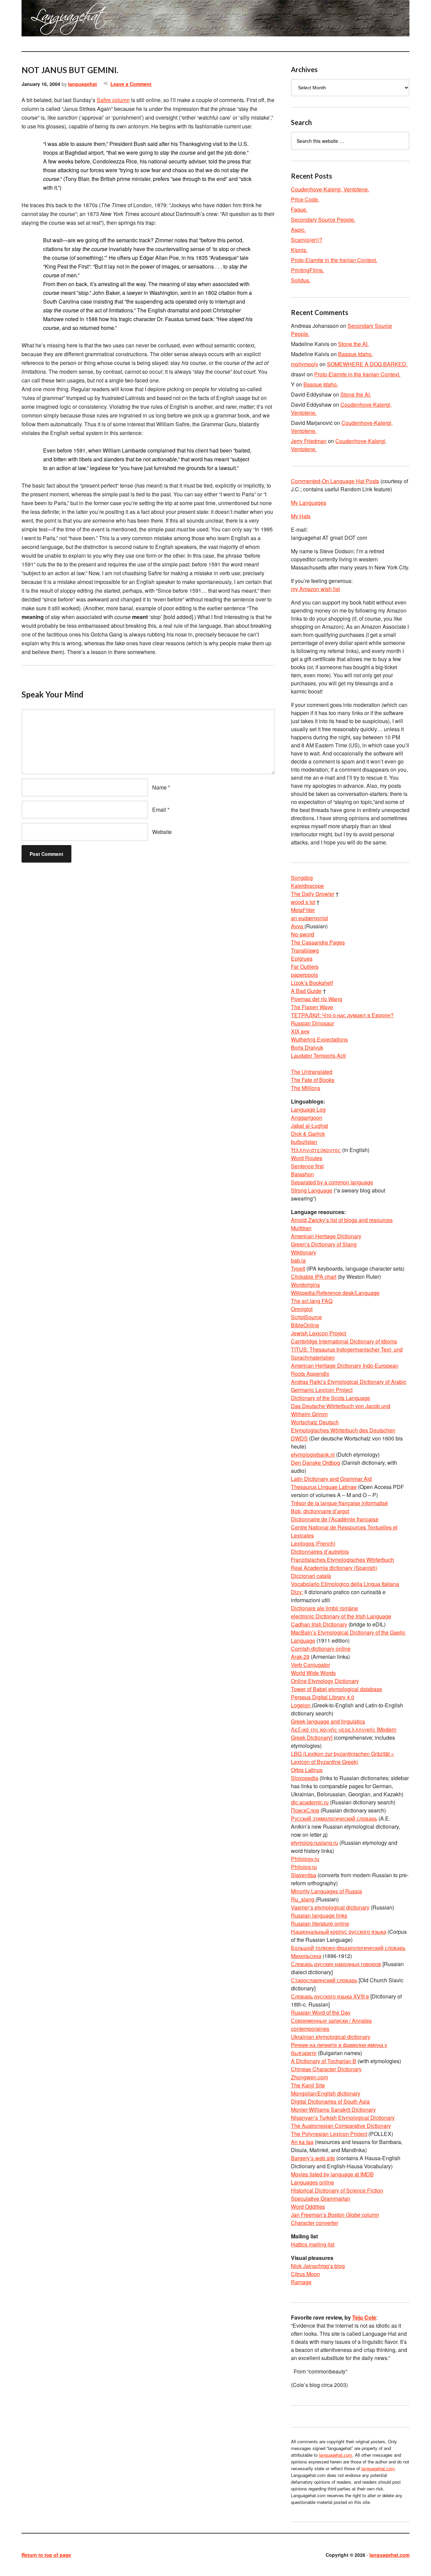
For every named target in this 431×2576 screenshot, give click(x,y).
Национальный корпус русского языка (339, 1932)
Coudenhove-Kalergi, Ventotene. (330, 189)
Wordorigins (305, 1285)
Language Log (308, 1109)
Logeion (301, 1705)
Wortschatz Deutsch (315, 1422)
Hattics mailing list (313, 2244)
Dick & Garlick (308, 1134)
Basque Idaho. (355, 354)
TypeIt (298, 1268)
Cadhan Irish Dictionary (319, 1624)
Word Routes (307, 1158)
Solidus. (301, 280)
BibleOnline (305, 1325)
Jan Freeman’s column (335, 2215)
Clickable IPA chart (314, 1277)
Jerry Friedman (309, 441)
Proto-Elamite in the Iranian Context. (334, 260)
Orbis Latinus (307, 1770)
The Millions (306, 1088)
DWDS (299, 1438)
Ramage (301, 2282)
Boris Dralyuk (307, 1047)
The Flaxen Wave (312, 1007)
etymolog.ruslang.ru (314, 1843)
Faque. (299, 209)
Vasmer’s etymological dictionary (330, 1907)
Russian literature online (320, 1923)
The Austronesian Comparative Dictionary (341, 2126)
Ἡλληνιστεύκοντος (316, 1150)
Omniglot (302, 1309)
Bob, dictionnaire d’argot (320, 1511)
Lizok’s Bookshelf (312, 983)
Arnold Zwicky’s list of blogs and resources (342, 1220)
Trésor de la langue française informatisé (339, 1503)
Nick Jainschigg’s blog (318, 2266)
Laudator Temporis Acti (318, 1056)
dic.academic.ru (310, 1802)
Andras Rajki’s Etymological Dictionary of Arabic (349, 1382)
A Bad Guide (306, 991)
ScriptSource (306, 1317)
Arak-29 (300, 1657)
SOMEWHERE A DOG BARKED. (367, 364)
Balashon (302, 1174)
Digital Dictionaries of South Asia (330, 2101)
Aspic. (298, 230)
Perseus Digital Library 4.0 (323, 1697)
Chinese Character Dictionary (326, 2069)
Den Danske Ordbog (316, 1463)
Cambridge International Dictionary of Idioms (344, 1341)
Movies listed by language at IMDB (332, 2174)
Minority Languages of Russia (326, 1891)
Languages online (312, 2182)
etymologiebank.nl (313, 1454)
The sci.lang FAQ (312, 1301)
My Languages (309, 503)
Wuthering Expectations (319, 1039)
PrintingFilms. (307, 270)
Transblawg (305, 950)
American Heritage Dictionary (326, 1236)
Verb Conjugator (310, 1665)
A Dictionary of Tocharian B (324, 2061)
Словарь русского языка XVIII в (330, 1996)
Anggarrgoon (307, 1118)
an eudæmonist (309, 918)
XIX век (300, 1031)
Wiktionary (304, 1252)
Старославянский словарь (324, 1980)
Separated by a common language (332, 1182)
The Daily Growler (313, 894)
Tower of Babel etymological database (337, 1689)
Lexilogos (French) (313, 1543)
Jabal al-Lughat (309, 1126)
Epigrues (302, 958)
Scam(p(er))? (307, 240)
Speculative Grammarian (321, 2198)
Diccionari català (311, 1576)
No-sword (303, 934)
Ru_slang (303, 1899)
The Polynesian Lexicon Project (329, 2134)
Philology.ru (305, 1859)
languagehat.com (46, 20)
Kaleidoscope (307, 886)
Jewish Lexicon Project (319, 1333)
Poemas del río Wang (317, 999)
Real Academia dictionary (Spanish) (334, 1568)
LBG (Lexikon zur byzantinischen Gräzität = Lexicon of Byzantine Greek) (342, 1758)
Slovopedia (305, 1778)
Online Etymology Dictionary (325, 1681)
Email (159, 810)
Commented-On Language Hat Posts (335, 481)
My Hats (301, 516)
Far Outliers (305, 967)
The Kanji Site (308, 2085)
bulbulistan (304, 1142)
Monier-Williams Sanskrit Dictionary (333, 2109)
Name (159, 787)
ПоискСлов (305, 1810)
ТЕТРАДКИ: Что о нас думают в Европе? (342, 1015)
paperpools (304, 975)
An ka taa (302, 2142)
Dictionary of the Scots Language (330, 1398)
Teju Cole (364, 2317)
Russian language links (319, 1915)
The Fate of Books (313, 1080)
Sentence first (307, 1166)
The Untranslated (312, 1072)
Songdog (302, 878)
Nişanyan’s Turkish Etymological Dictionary (343, 2118)
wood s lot (303, 902)
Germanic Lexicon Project (322, 1390)
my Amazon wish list (315, 589)
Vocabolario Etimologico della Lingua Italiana (345, 1584)
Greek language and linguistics (328, 1721)
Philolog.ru (304, 1867)
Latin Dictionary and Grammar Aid (331, 1479)
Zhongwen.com (309, 2077)
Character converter (314, 2223)
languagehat (82, 84)
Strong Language (312, 1190)
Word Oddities (308, 2207)
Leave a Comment (131, 84)
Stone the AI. (353, 344)
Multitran (301, 1228)
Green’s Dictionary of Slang (324, 1244)
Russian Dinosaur (312, 1023)
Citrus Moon (305, 2274)
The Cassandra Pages (318, 942)
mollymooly (305, 364)
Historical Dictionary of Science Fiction (337, 2190)
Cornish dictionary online (321, 1649)
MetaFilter (303, 910)
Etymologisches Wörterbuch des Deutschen (343, 1430)
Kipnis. (299, 250)
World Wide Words (313, 1673)
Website (162, 832)
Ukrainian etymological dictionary (331, 2037)
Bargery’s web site (313, 2158)
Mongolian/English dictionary (326, 2093)
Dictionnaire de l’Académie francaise (335, 1519)
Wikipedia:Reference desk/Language (335, 1293)
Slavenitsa (304, 1875)
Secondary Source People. (323, 220)
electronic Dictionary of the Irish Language (341, 1616)
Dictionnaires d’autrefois (320, 1551)
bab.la (298, 1260)
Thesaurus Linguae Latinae (324, 1487)
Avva (298, 926)
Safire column (113, 100)
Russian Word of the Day (321, 2012)
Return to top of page (46, 2555)
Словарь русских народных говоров (336, 1964)
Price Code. (305, 199)
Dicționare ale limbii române (324, 1608)
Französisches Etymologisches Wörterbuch (342, 1560)
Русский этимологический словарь (334, 1818)
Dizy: (297, 1592)
